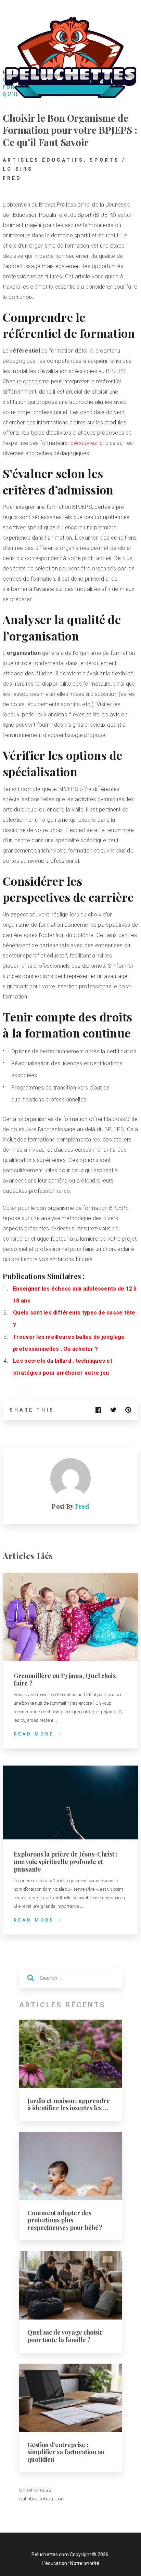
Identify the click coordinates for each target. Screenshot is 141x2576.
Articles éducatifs (43, 160)
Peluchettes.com (50, 2554)
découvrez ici (87, 443)
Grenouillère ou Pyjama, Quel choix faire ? (65, 1679)
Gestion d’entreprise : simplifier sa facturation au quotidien (66, 2452)
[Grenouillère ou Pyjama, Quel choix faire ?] (70, 1617)
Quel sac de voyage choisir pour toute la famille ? (65, 2336)
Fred (12, 178)
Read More (34, 1734)
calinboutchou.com (42, 2499)
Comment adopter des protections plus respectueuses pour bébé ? (65, 2220)
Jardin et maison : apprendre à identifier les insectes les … (68, 2104)
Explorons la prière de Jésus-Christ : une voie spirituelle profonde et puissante (66, 1861)
